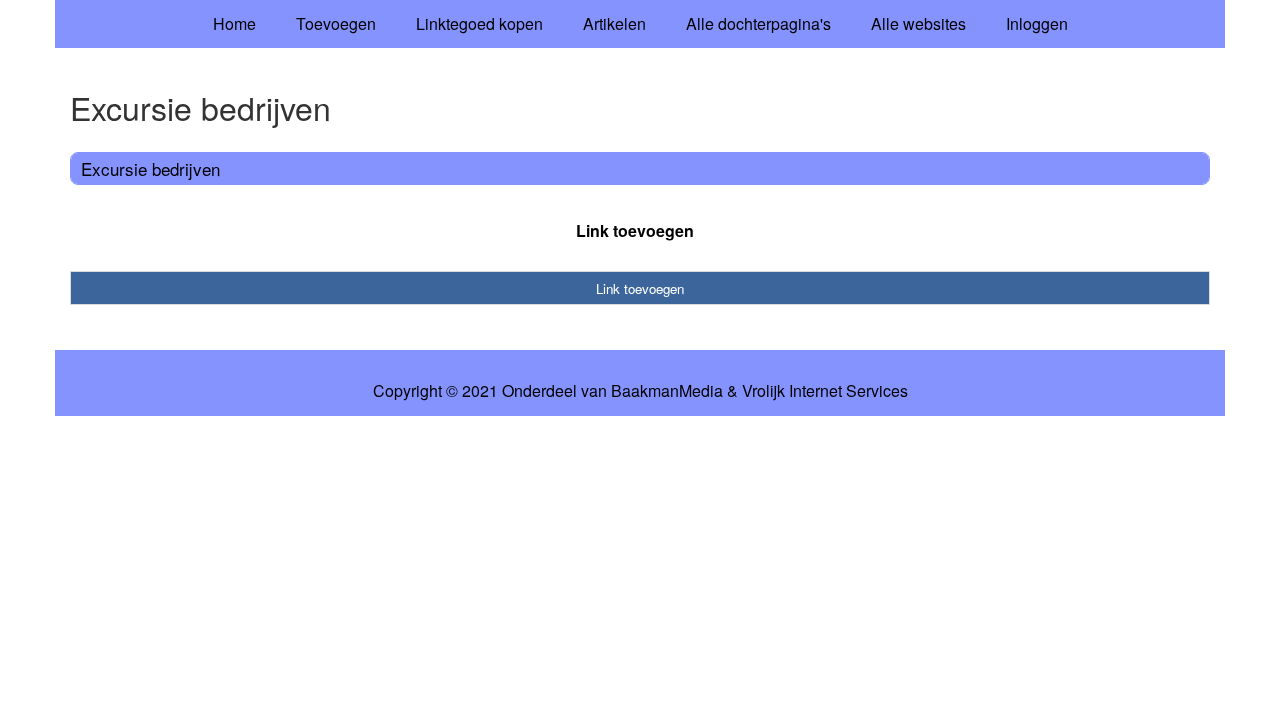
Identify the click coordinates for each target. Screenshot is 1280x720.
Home (234, 23)
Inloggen (1037, 23)
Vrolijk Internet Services (825, 391)
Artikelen (614, 23)
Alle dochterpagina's (758, 23)
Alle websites (918, 23)
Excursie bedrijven (150, 168)
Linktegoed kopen (479, 23)
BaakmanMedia (667, 391)
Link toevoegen (635, 230)
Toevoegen (336, 23)
